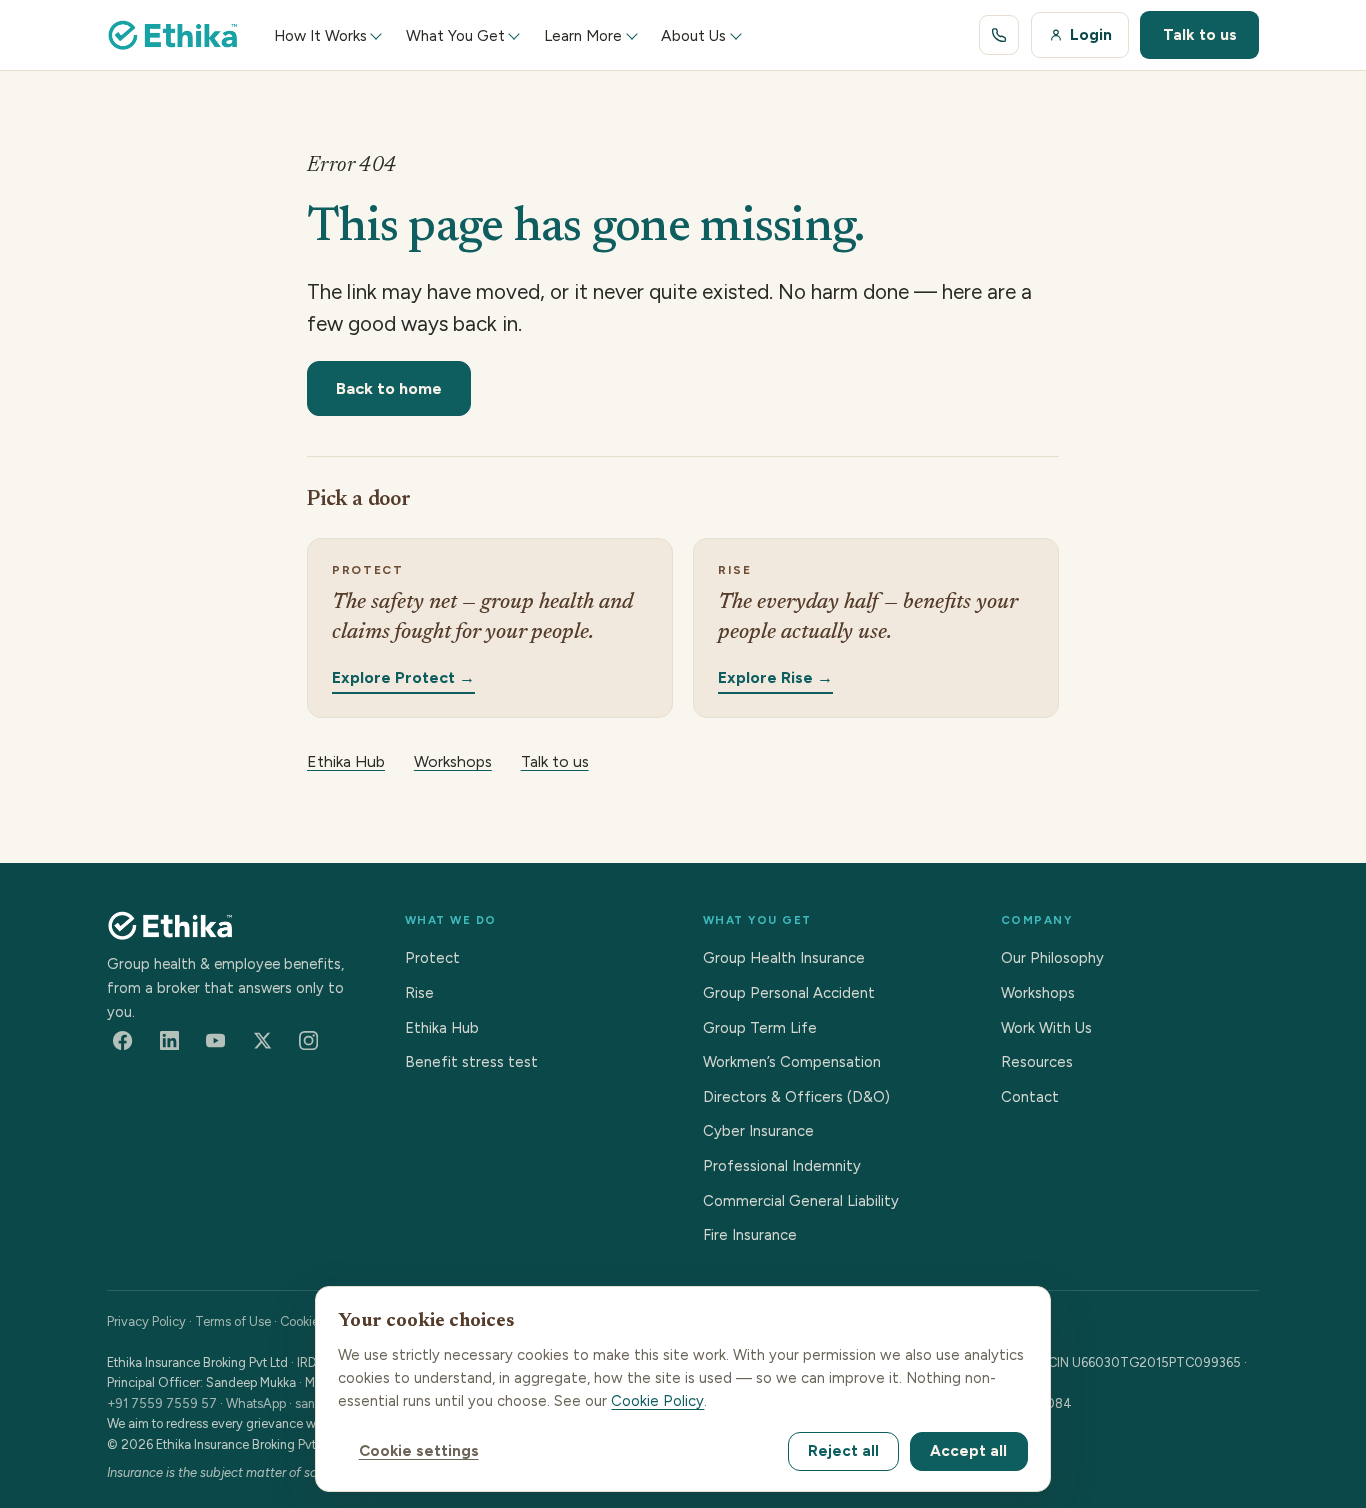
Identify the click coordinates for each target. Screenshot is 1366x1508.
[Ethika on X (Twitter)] (262, 1041)
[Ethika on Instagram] (309, 1041)
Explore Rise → (775, 676)
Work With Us (1046, 1028)
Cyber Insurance (758, 1131)
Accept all (968, 1451)
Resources (1037, 1062)
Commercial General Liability (801, 1201)
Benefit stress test (471, 1062)
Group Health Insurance (784, 958)
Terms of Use (233, 1321)
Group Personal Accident (789, 993)
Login (1091, 34)
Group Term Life (760, 1028)
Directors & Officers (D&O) (796, 1097)
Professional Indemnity (782, 1166)
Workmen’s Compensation (792, 1062)
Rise (419, 993)
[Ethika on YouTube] (216, 1041)
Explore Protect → (403, 676)
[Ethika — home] (173, 35)
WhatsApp (256, 1403)
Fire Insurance (750, 1235)
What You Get (455, 35)
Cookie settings (419, 1451)
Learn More (583, 35)
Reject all (843, 1451)
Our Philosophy (1052, 958)
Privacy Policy (146, 1321)
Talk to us (1200, 34)
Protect (432, 958)
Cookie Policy (657, 1401)
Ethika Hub (346, 761)
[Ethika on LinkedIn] (169, 1041)
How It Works (320, 35)
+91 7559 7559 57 (162, 1403)
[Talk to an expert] (999, 35)
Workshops (453, 761)
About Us (693, 35)
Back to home (389, 388)
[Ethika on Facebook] (123, 1041)
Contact (1030, 1097)
